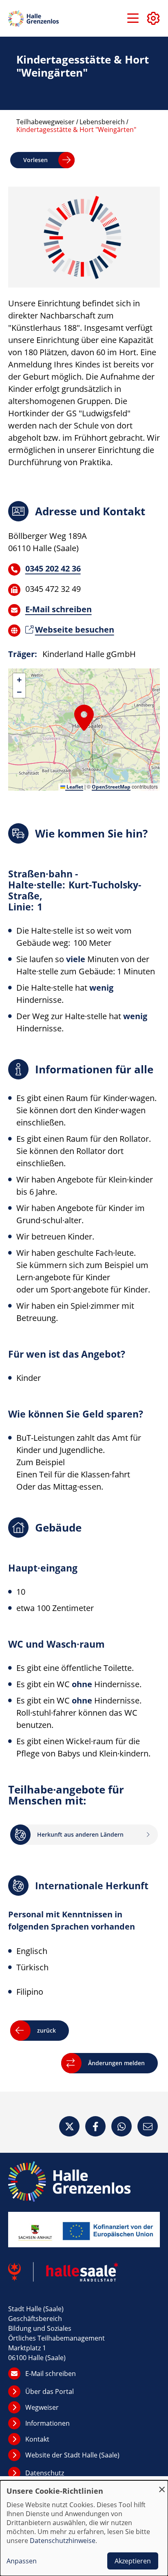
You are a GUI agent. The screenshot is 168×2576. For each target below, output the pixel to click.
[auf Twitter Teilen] (69, 2126)
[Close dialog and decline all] (162, 2485)
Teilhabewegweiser (45, 122)
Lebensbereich (102, 122)
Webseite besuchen (75, 630)
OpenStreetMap (111, 787)
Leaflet (74, 787)
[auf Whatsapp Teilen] (122, 2126)
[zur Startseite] (33, 19)
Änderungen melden (116, 2063)
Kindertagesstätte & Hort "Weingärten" (76, 130)
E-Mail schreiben (59, 609)
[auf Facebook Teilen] (95, 2126)
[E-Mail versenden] (148, 2126)
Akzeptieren (133, 2561)
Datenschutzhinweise (63, 2541)
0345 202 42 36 (53, 568)
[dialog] (84, 2528)
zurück (46, 2030)
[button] (84, 717)
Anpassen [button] (22, 2561)
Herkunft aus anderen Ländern (80, 1834)
